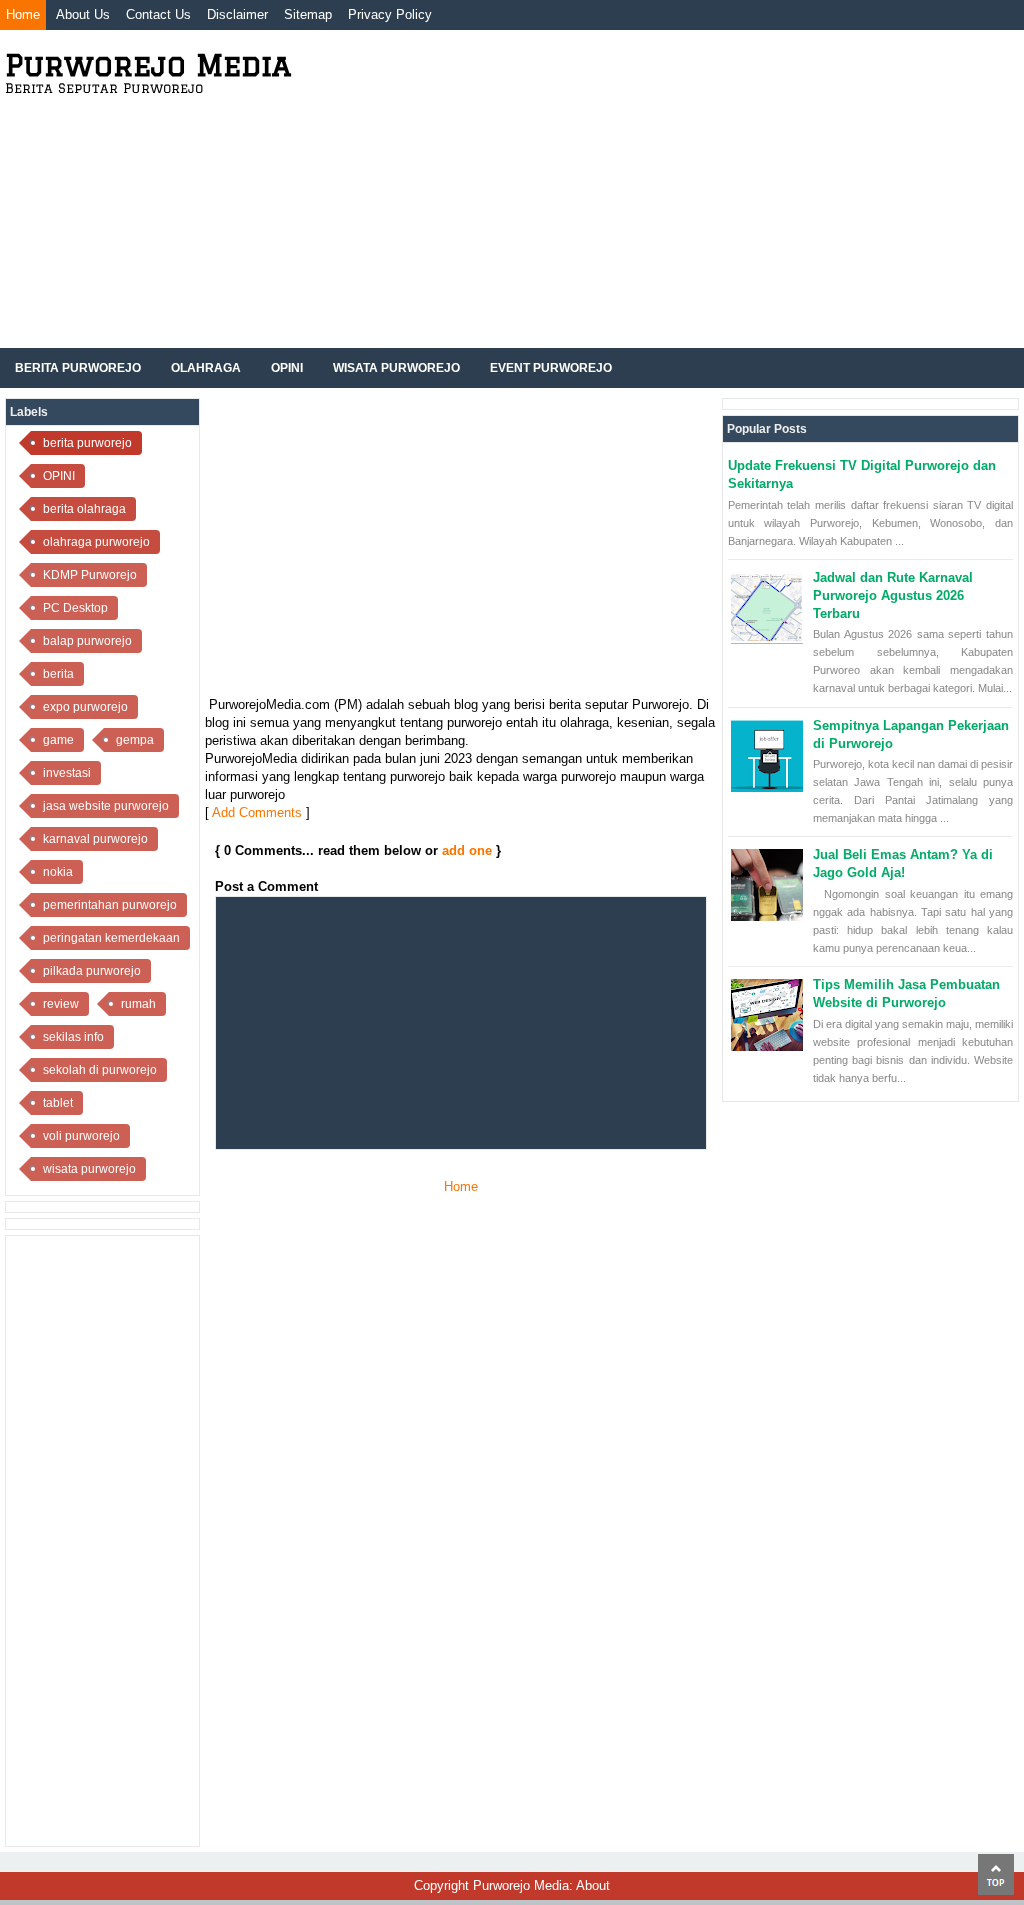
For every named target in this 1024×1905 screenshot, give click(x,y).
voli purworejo (81, 1136)
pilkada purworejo (92, 971)
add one (467, 850)
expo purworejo (85, 707)
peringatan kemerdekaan (111, 938)
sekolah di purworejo (100, 1070)
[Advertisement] (665, 198)
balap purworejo (87, 641)
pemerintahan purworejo (110, 905)
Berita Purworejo (78, 368)
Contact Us (158, 14)
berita (58, 674)
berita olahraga (84, 509)
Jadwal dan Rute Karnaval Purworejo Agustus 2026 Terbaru (893, 595)
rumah (138, 1004)
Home (23, 14)
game (58, 740)
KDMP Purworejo (90, 575)
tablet (58, 1103)
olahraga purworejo (96, 542)
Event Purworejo (551, 368)
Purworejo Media (148, 64)
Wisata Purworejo (396, 368)
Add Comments (257, 812)
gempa (135, 740)
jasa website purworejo (106, 806)
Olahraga (206, 368)
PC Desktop (75, 608)
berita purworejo (87, 443)
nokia (58, 872)
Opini (287, 368)
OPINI (59, 476)
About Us (83, 14)
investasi (67, 773)
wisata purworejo (89, 1169)
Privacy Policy (390, 14)
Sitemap (308, 14)
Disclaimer (237, 14)
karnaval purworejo (95, 839)
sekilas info (73, 1037)
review (61, 1004)
